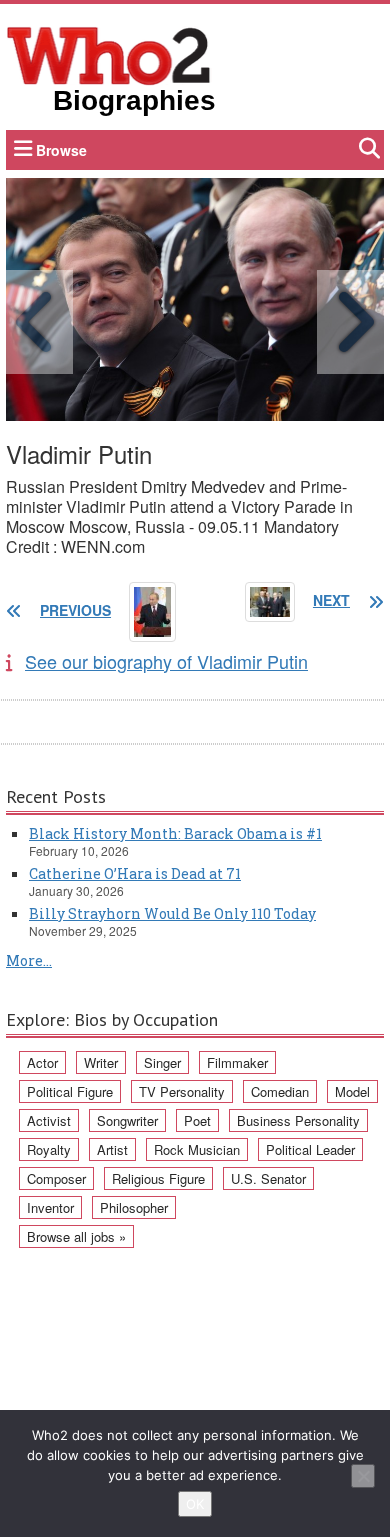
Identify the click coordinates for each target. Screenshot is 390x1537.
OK (195, 1504)
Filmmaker (237, 1062)
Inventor (50, 1207)
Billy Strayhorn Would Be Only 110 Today (172, 913)
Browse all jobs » (76, 1236)
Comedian (280, 1091)
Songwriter (127, 1120)
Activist (49, 1120)
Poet (197, 1120)
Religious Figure (158, 1178)
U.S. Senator (268, 1178)
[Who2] (109, 54)
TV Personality (182, 1091)
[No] (363, 1476)
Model (352, 1091)
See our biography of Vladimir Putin (166, 661)
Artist (112, 1149)
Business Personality (298, 1120)
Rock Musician (197, 1149)
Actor (42, 1062)
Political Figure (70, 1091)
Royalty (49, 1149)
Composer (56, 1178)
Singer (162, 1062)
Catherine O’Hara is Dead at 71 (135, 873)
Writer (101, 1062)
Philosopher (134, 1207)
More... (29, 960)
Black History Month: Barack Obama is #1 (175, 833)
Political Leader (310, 1149)
